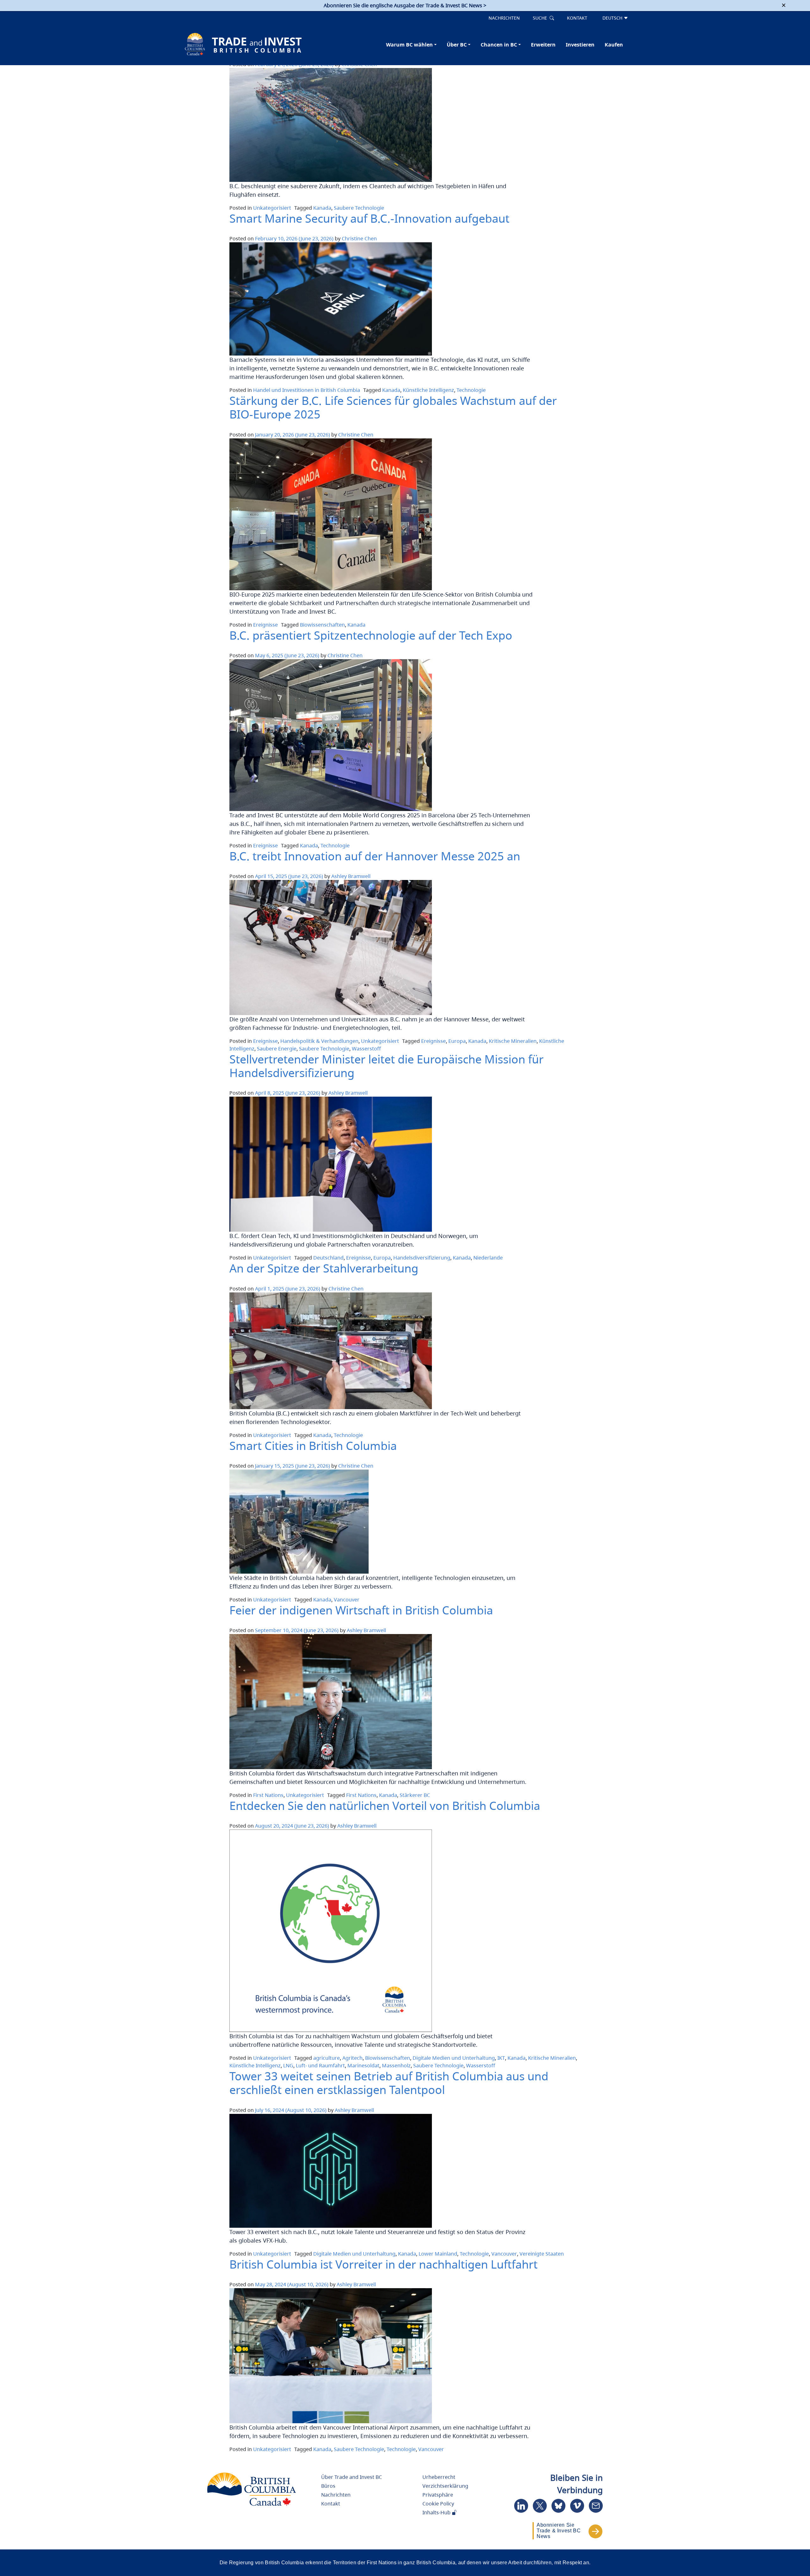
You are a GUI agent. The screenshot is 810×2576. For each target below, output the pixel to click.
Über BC (457, 45)
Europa (457, 1041)
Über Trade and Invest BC (352, 2477)
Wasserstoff (366, 1049)
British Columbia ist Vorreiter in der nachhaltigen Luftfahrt (383, 2264)
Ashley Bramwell (351, 876)
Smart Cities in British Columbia (313, 1446)
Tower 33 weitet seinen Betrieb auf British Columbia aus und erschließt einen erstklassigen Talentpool (389, 2083)
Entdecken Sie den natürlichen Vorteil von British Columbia (385, 1806)
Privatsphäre (438, 2495)
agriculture (327, 2058)
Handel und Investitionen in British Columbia (307, 390)
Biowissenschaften (322, 625)
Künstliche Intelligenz (428, 390)
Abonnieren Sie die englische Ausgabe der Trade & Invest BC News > (405, 5)
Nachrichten (504, 18)
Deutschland (328, 1258)
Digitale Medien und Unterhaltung (454, 2058)
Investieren (580, 45)
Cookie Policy (438, 2504)
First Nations (268, 1795)
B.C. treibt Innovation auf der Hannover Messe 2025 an (375, 856)
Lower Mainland (438, 2254)
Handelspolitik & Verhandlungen (319, 1041)
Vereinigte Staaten (542, 2254)
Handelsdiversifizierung (422, 1258)
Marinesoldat (363, 2065)
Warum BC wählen (409, 45)
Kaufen (614, 45)
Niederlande (488, 1258)
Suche (541, 18)
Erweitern (543, 45)
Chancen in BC (499, 45)
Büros (328, 2486)
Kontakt (577, 18)
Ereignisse (265, 625)
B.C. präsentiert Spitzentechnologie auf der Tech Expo (371, 635)
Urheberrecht (439, 2477)
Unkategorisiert (272, 208)
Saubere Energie (277, 1049)
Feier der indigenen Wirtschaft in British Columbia (361, 1610)
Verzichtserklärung (445, 2486)
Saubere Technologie (359, 208)
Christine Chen (359, 238)
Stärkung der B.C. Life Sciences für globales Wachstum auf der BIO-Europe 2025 (393, 407)
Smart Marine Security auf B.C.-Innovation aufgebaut (369, 218)
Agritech (352, 2058)
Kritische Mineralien (513, 1041)
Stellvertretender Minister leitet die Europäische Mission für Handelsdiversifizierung (386, 1066)
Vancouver (347, 1600)
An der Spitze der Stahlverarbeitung (324, 1268)
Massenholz (396, 2065)
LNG (288, 2065)
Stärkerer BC (415, 1795)
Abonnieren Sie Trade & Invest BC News (559, 2531)
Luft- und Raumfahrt (320, 2065)
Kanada (322, 208)
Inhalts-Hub (437, 2512)
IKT (501, 2058)
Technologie (471, 390)
